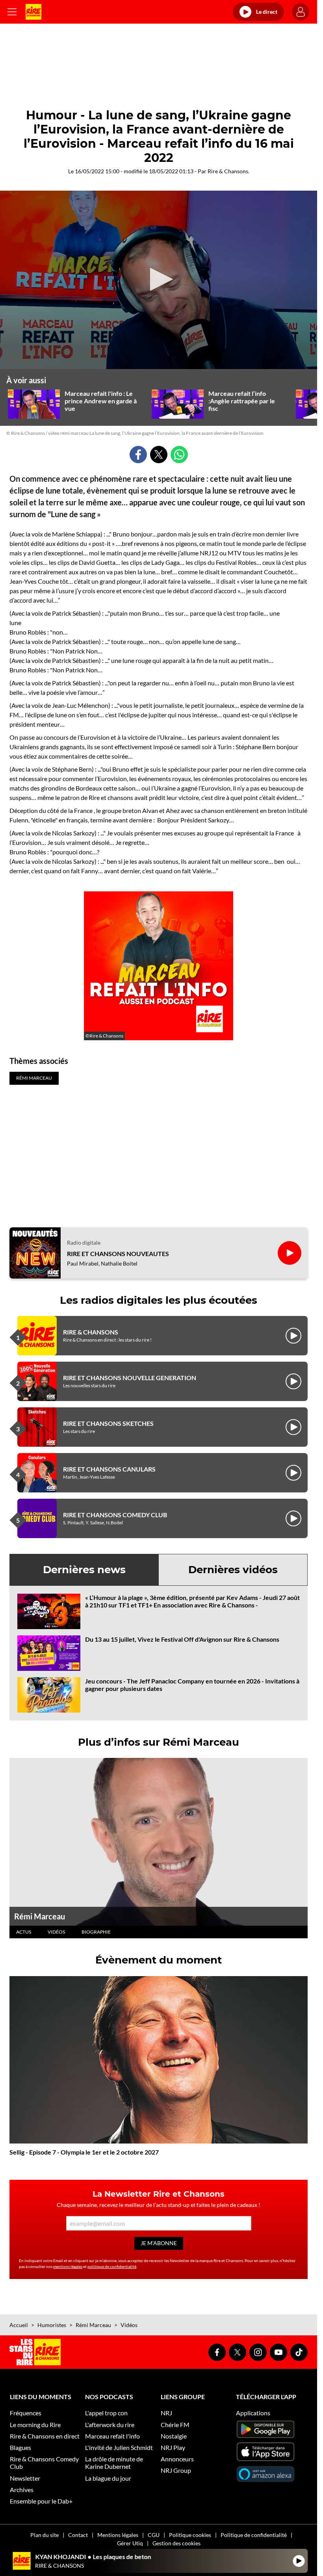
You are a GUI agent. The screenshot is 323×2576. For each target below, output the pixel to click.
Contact (78, 2535)
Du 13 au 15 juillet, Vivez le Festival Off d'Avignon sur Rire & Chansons (182, 1639)
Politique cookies (190, 2535)
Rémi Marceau (40, 1916)
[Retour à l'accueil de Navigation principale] (33, 12)
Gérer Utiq (130, 2543)
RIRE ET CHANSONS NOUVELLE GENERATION (130, 1378)
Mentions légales (118, 2535)
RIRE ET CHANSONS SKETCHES (108, 1423)
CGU (154, 2535)
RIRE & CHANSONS (91, 1332)
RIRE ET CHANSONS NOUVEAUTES (118, 1254)
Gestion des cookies (176, 2543)
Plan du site (45, 2535)
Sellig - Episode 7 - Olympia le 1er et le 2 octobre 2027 (84, 2152)
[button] (159, 279)
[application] (159, 280)
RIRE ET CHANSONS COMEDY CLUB (115, 1515)
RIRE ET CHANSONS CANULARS (109, 1469)
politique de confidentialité (112, 2266)
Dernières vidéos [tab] (233, 1570)
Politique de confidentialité (254, 2535)
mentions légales (68, 2266)
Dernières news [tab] (84, 1570)
